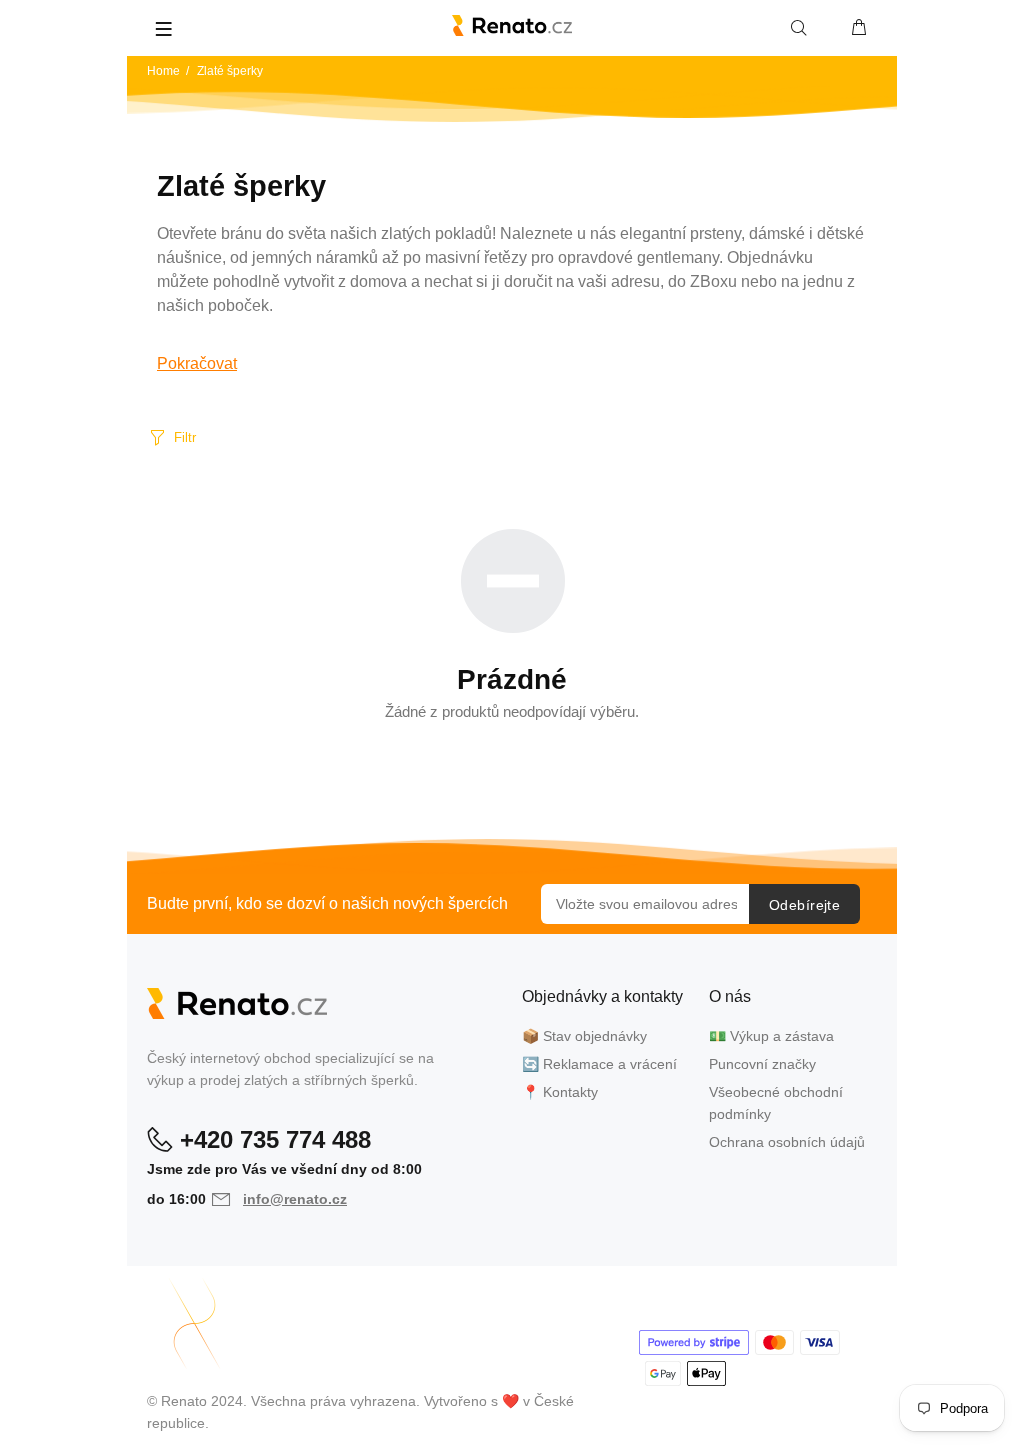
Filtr (185, 437)
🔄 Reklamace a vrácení (599, 1064)
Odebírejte (804, 905)
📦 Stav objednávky (584, 1036)
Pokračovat (197, 363)
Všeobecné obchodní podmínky (776, 1103)
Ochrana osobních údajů (787, 1142)
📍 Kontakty (560, 1092)
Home (163, 71)
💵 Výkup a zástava (771, 1036)
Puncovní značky (762, 1064)
